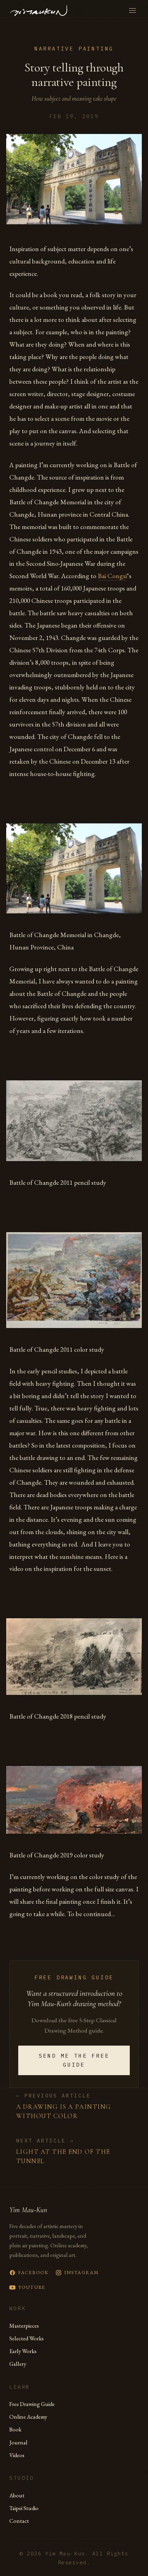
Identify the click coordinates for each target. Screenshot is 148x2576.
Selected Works (27, 2338)
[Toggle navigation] (133, 10)
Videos (17, 2455)
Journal (18, 2442)
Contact (19, 2521)
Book (15, 2429)
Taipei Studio (24, 2508)
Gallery (18, 2364)
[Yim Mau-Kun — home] (39, 11)
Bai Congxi (112, 576)
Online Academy (28, 2417)
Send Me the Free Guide (74, 2060)
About (17, 2495)
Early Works (23, 2351)
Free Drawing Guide (32, 2404)
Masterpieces (24, 2326)
